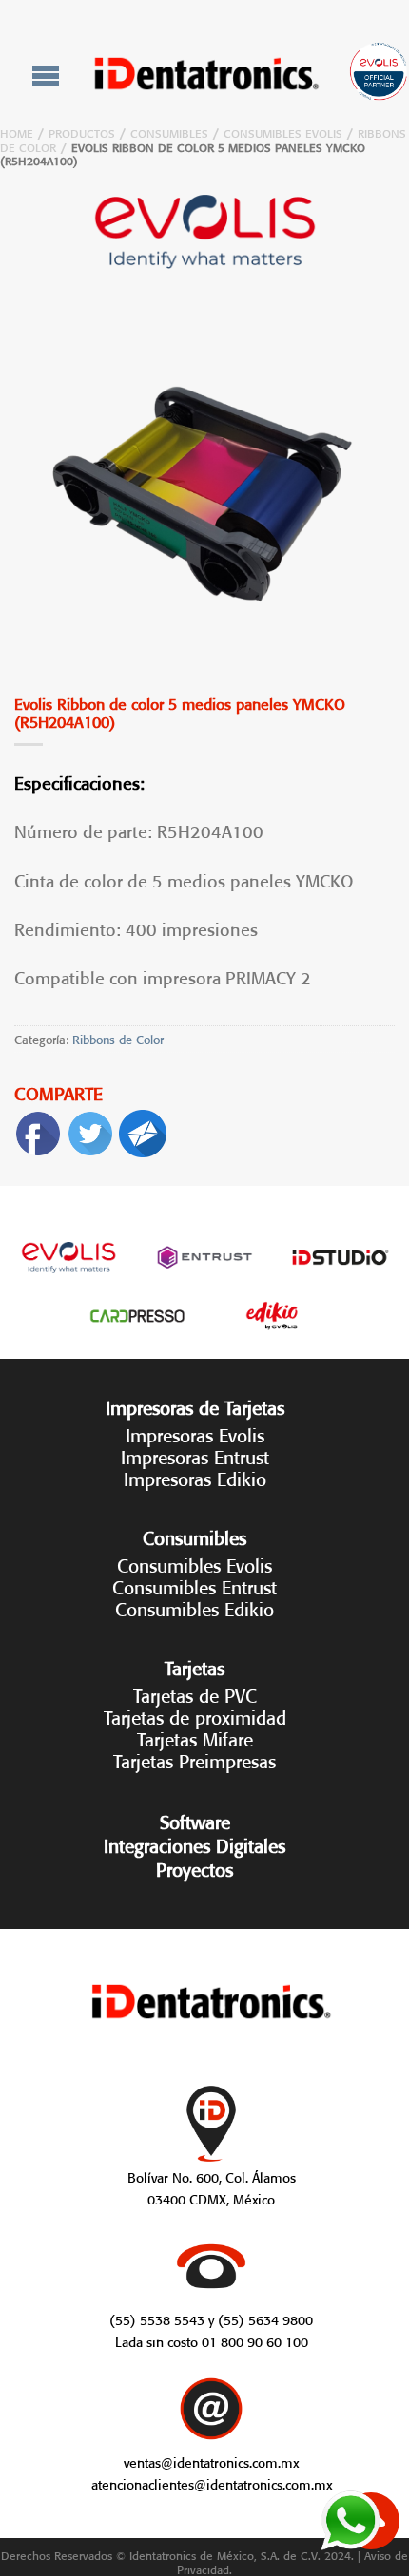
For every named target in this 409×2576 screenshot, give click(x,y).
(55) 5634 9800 (265, 2318)
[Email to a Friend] (143, 1129)
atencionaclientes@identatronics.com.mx (212, 2483)
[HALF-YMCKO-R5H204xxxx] (204, 488)
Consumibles (169, 132)
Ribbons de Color (118, 1038)
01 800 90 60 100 (255, 2340)
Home (17, 132)
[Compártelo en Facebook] (38, 1129)
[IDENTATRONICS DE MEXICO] (207, 73)
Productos (82, 132)
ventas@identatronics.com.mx (211, 2461)
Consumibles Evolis (283, 132)
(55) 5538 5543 (157, 2318)
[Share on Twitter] (90, 1129)
